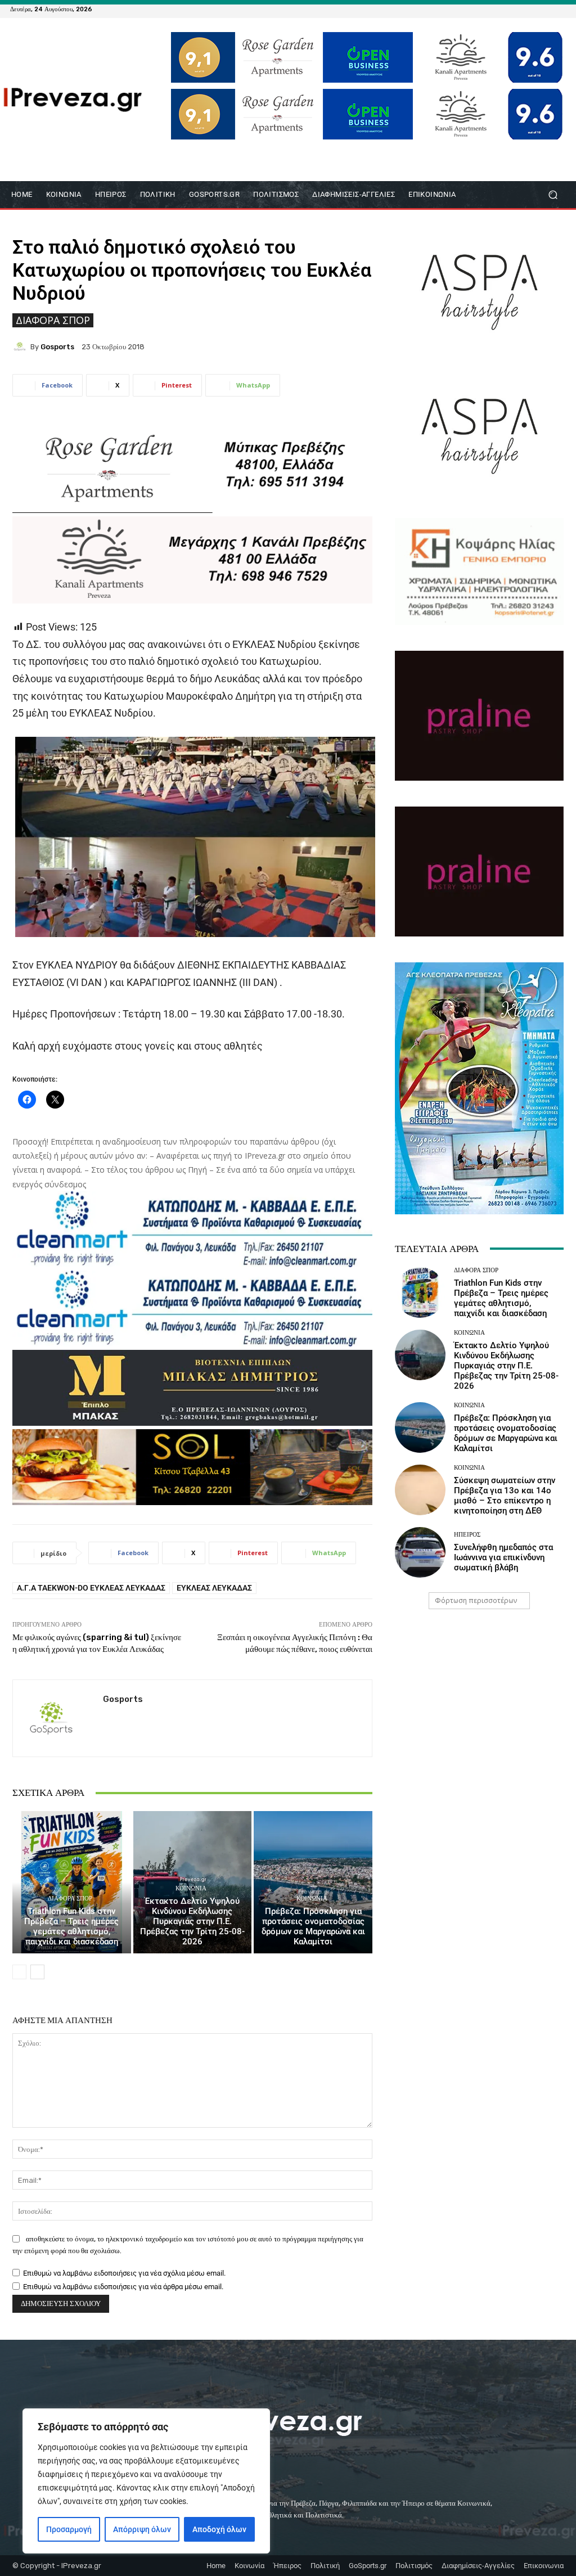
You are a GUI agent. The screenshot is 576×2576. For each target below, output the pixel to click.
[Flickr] (519, 9)
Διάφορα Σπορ (53, 320)
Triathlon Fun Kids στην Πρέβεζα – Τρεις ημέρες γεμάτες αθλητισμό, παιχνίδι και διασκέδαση (71, 1926)
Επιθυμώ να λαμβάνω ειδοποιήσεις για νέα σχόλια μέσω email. (124, 2273)
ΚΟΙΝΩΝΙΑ (191, 1888)
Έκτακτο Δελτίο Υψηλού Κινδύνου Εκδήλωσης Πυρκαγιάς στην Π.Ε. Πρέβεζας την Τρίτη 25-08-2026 (192, 1921)
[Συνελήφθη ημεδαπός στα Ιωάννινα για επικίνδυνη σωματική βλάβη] (420, 1552)
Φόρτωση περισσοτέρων (476, 1600)
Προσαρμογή (69, 2529)
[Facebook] (505, 9)
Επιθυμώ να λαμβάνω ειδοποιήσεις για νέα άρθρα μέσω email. (123, 2287)
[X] (546, 9)
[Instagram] (532, 9)
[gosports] (21, 346)
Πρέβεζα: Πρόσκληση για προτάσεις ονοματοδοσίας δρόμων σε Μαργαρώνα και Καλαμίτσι (313, 1926)
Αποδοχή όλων (219, 2529)
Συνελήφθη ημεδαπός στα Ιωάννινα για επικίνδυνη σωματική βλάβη (503, 1557)
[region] (146, 2481)
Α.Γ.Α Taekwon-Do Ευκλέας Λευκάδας (91, 1588)
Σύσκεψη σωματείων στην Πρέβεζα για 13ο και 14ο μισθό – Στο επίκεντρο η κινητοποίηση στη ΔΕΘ (505, 1496)
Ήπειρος (467, 1535)
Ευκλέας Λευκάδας (214, 1588)
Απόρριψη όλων (142, 2529)
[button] (553, 195)
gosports (57, 347)
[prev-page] (19, 1972)
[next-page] (37, 1972)
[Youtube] (559, 9)
